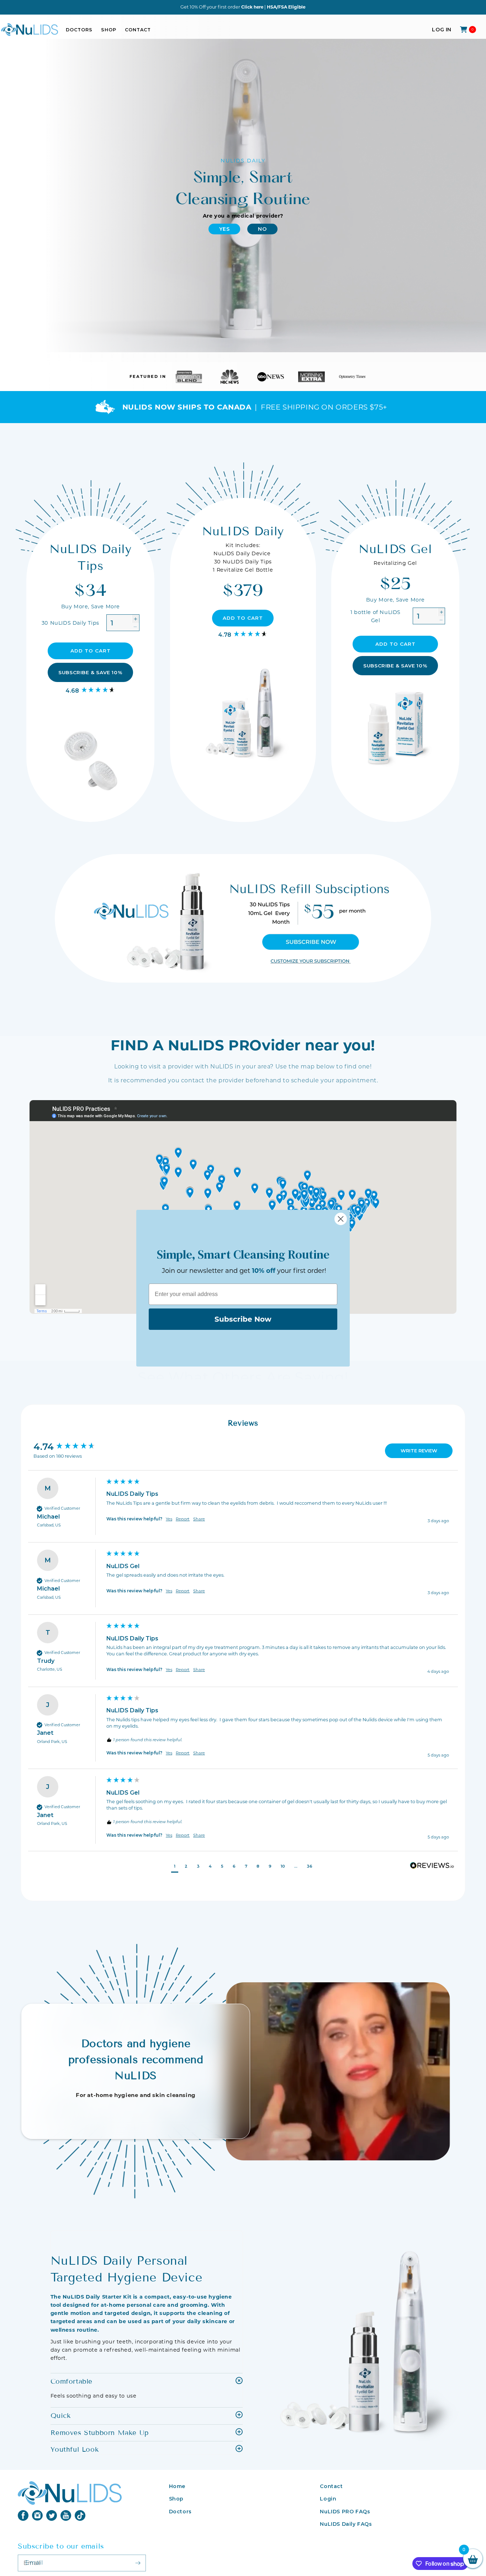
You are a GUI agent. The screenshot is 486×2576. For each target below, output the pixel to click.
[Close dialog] (341, 1219)
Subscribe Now (243, 1319)
